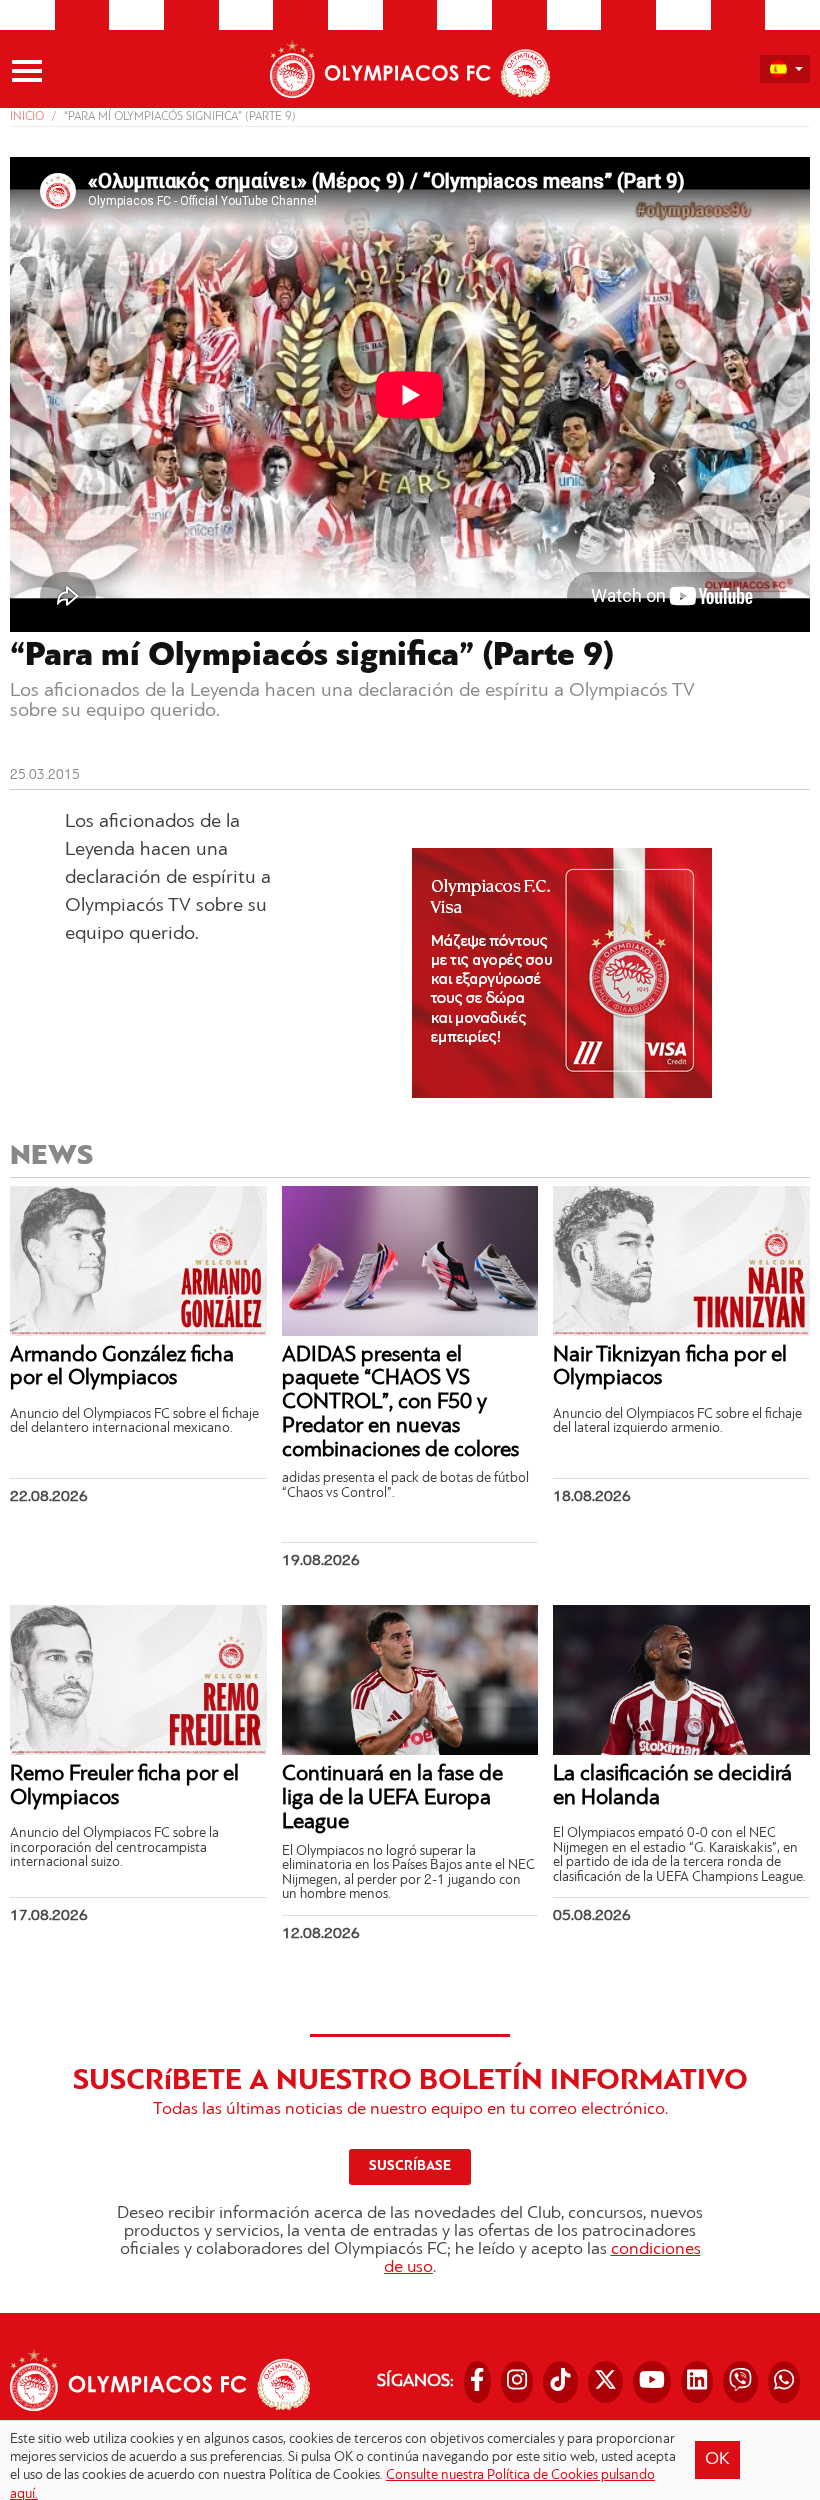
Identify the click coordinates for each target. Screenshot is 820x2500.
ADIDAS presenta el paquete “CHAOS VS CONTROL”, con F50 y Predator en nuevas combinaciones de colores (400, 1403)
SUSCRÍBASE (410, 2166)
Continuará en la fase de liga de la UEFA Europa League (392, 1798)
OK (717, 2460)
